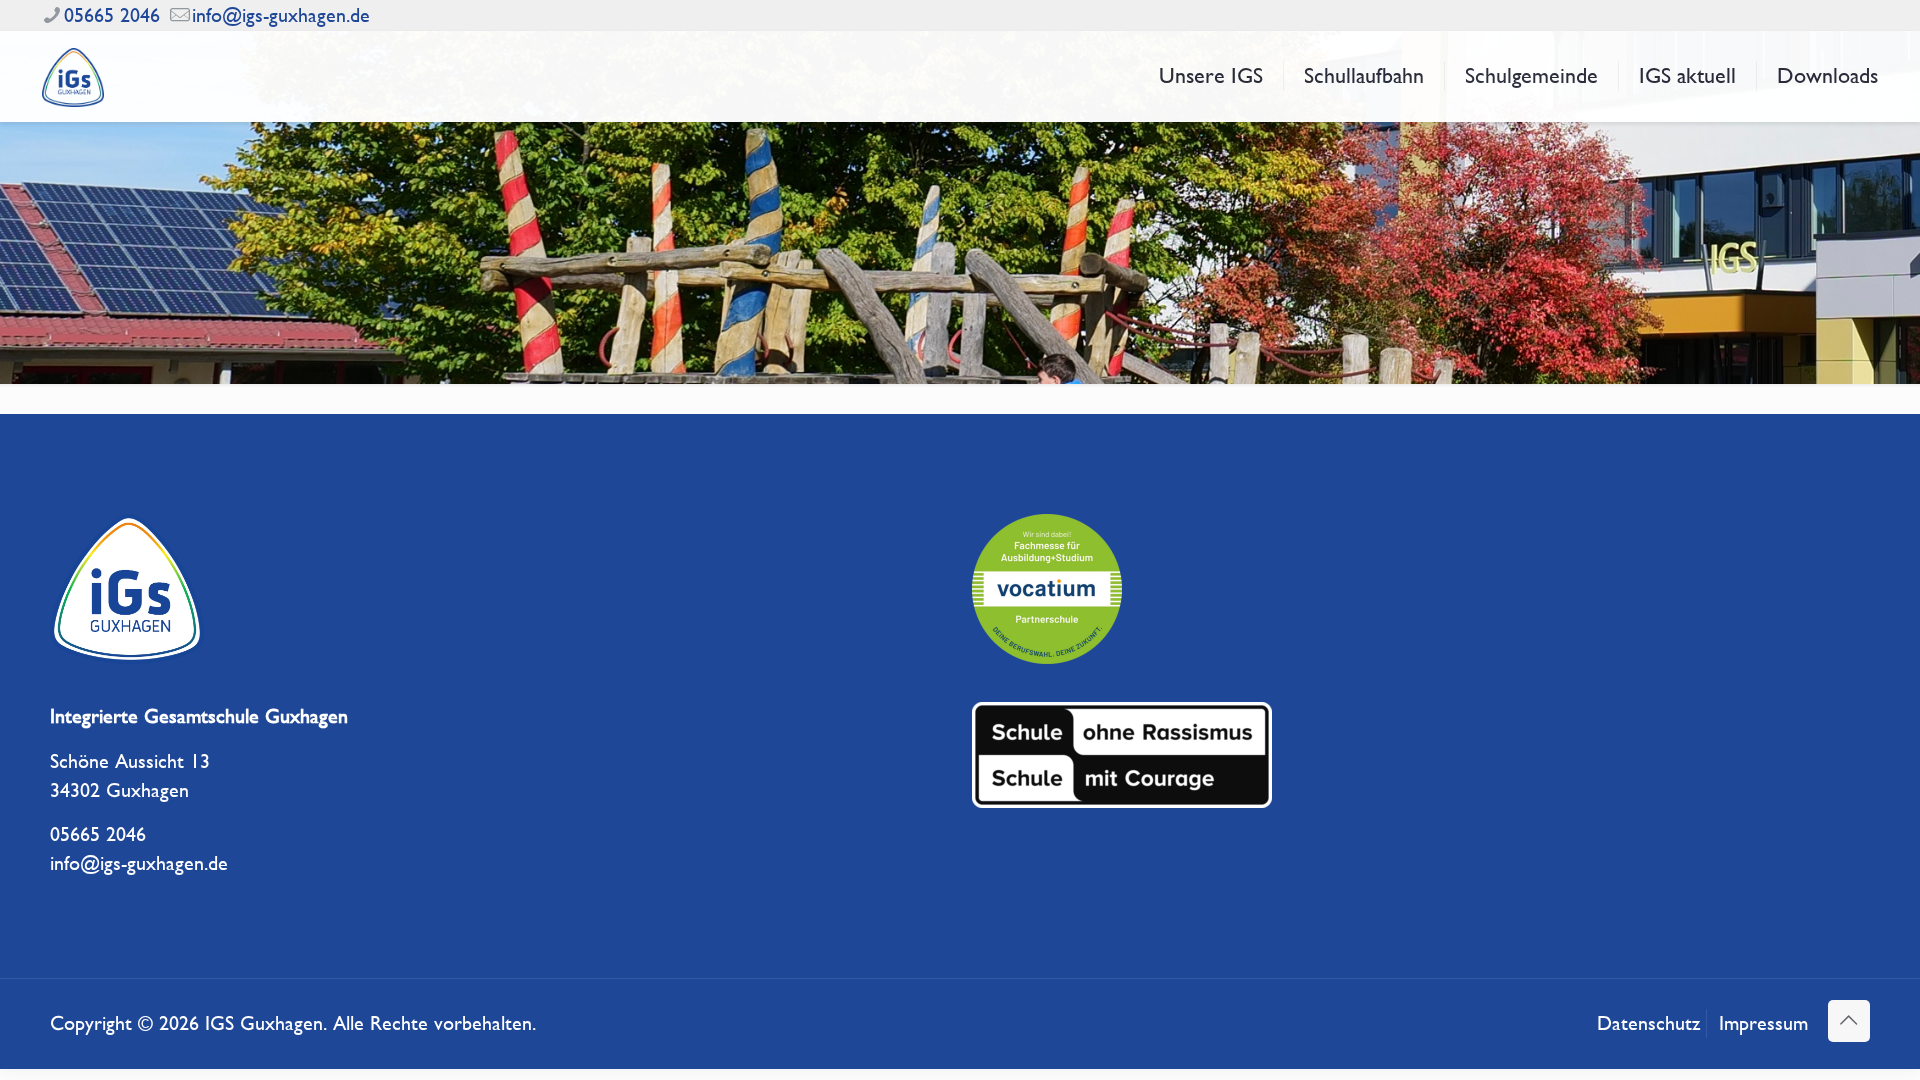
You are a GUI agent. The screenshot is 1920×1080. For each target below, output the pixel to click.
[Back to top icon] (1849, 1021)
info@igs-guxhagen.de (281, 15)
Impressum (1763, 1023)
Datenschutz (1648, 1023)
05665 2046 (112, 15)
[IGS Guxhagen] (73, 76)
